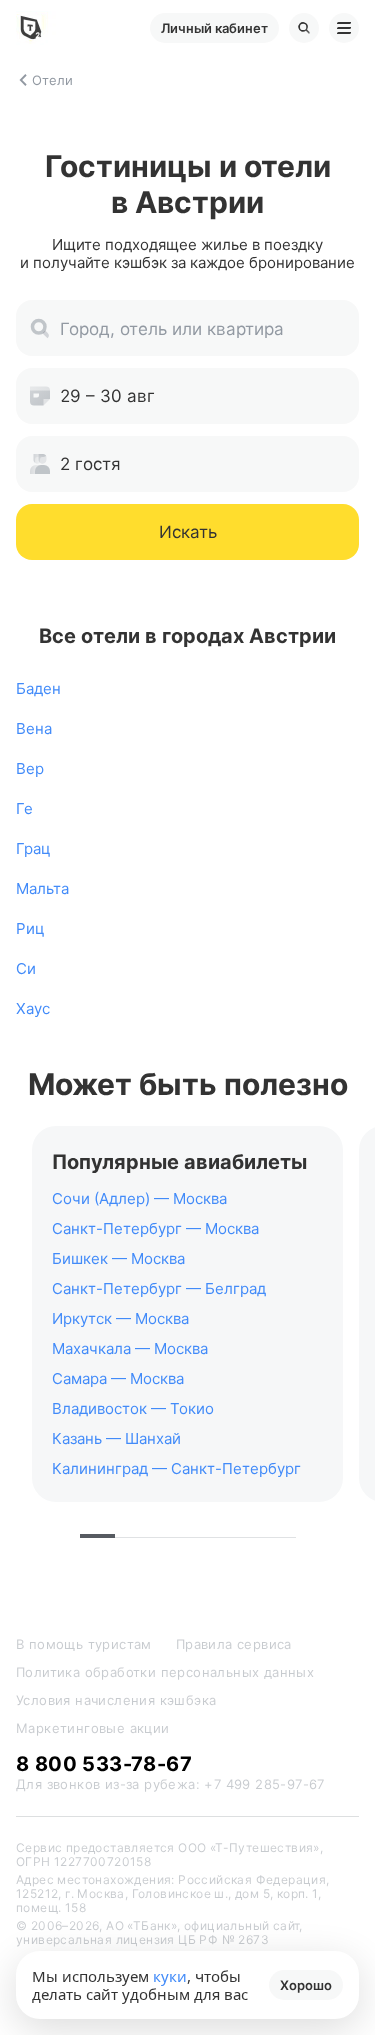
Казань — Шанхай (116, 1438)
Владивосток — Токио (133, 1408)
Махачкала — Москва (130, 1348)
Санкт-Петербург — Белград (159, 1288)
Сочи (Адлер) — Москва (139, 1198)
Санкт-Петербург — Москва (155, 1228)
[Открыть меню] (344, 28)
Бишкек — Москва (118, 1258)
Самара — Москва (118, 1378)
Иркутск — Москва (120, 1318)
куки (170, 1976)
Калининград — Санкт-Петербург (176, 1468)
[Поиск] (304, 28)
